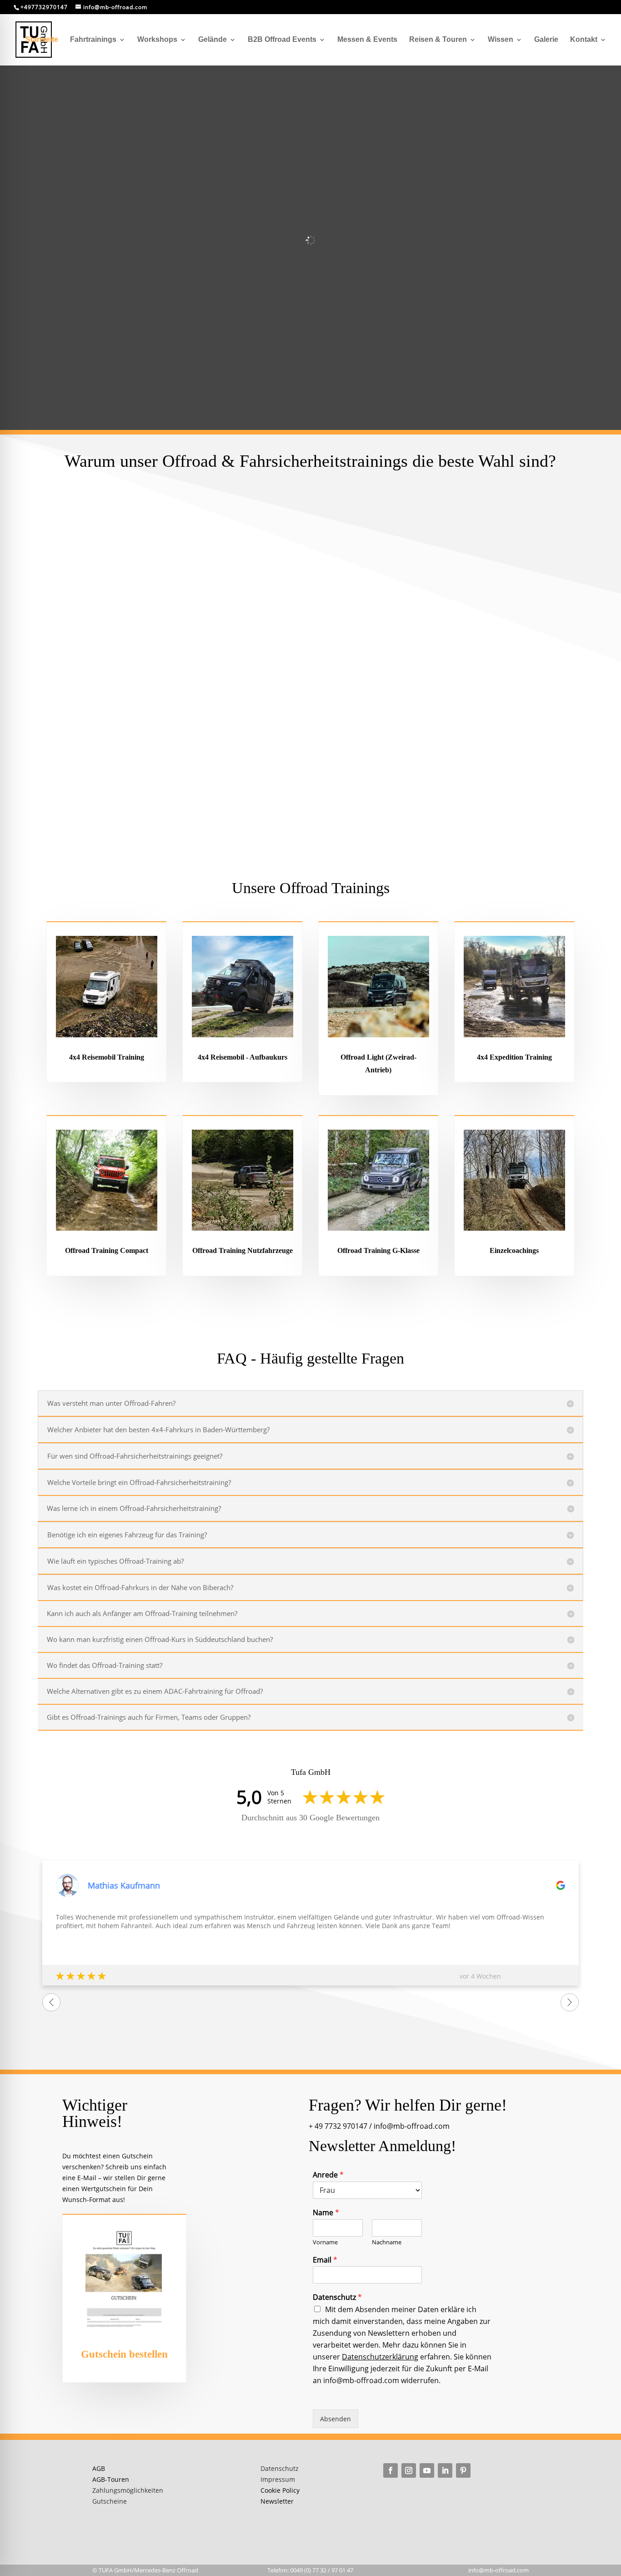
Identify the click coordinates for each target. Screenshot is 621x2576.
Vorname (325, 2242)
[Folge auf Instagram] (409, 2470)
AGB (99, 2468)
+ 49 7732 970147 (338, 2126)
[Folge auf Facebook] (391, 2470)
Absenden (336, 2419)
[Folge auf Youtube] (427, 2470)
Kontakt (584, 40)
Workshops (157, 40)
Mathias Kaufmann (124, 1885)
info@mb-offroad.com (412, 2126)
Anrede (328, 2175)
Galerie (546, 40)
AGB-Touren (111, 2479)
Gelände (213, 40)
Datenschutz (337, 2297)
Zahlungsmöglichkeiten (128, 2490)
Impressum (278, 2479)
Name (326, 2213)
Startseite (42, 40)
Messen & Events (367, 40)
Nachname (387, 2242)
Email (325, 2260)
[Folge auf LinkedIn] (445, 2470)
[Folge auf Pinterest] (463, 2470)
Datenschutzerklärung (380, 2357)
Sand (246, 705)
